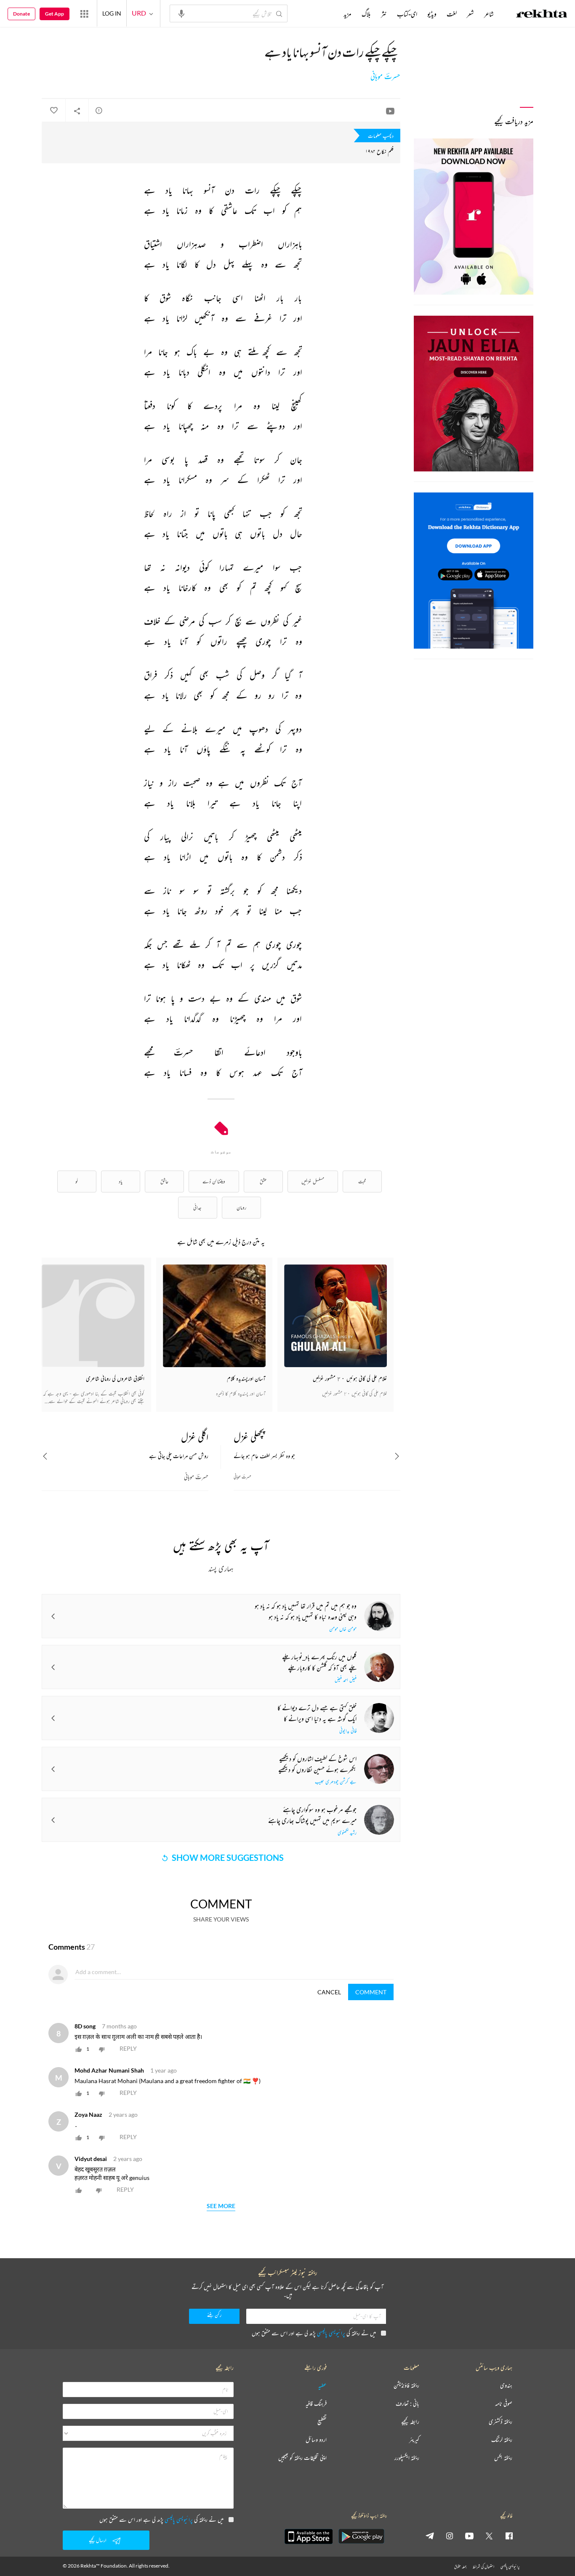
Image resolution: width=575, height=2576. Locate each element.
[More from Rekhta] (84, 13)
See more (221, 2206)
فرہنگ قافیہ (316, 2404)
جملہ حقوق (460, 2567)
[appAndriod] (361, 2536)
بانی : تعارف (407, 2404)
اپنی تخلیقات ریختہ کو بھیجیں (302, 2458)
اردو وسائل (316, 2440)
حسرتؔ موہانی (385, 77)
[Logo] (542, 15)
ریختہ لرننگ (502, 2440)
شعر (470, 14)
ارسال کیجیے (98, 2540)
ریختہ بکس (503, 2458)
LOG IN (112, 13)
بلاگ (366, 14)
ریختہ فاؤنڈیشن (406, 2386)
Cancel (329, 1992)
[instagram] (450, 2536)
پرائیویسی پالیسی (331, 2333)
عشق (263, 1181)
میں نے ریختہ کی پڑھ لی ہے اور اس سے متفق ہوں (314, 2333)
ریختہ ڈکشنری (500, 2422)
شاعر (489, 14)
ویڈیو (432, 14)
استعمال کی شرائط (483, 2567)
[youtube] (469, 2536)
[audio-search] (181, 13)
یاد (121, 1181)
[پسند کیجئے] (53, 111)
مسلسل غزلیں (313, 1181)
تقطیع (322, 2422)
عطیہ (322, 2386)
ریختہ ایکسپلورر (407, 2458)
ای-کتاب (407, 14)
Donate (21, 14)
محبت (362, 1181)
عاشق (164, 1181)
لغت (452, 14)
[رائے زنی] (99, 110)
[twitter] (489, 2536)
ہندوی (506, 2386)
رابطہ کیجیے (410, 2422)
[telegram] (430, 2536)
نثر (384, 14)
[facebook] (509, 2536)
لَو (77, 1181)
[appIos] (309, 2536)
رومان (241, 1207)
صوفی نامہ (504, 2404)
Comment (371, 1992)
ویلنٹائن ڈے (214, 1181)
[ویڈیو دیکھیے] (390, 111)
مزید (347, 14)
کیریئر (414, 2440)
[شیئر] (77, 111)
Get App (55, 14)
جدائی (197, 1207)
